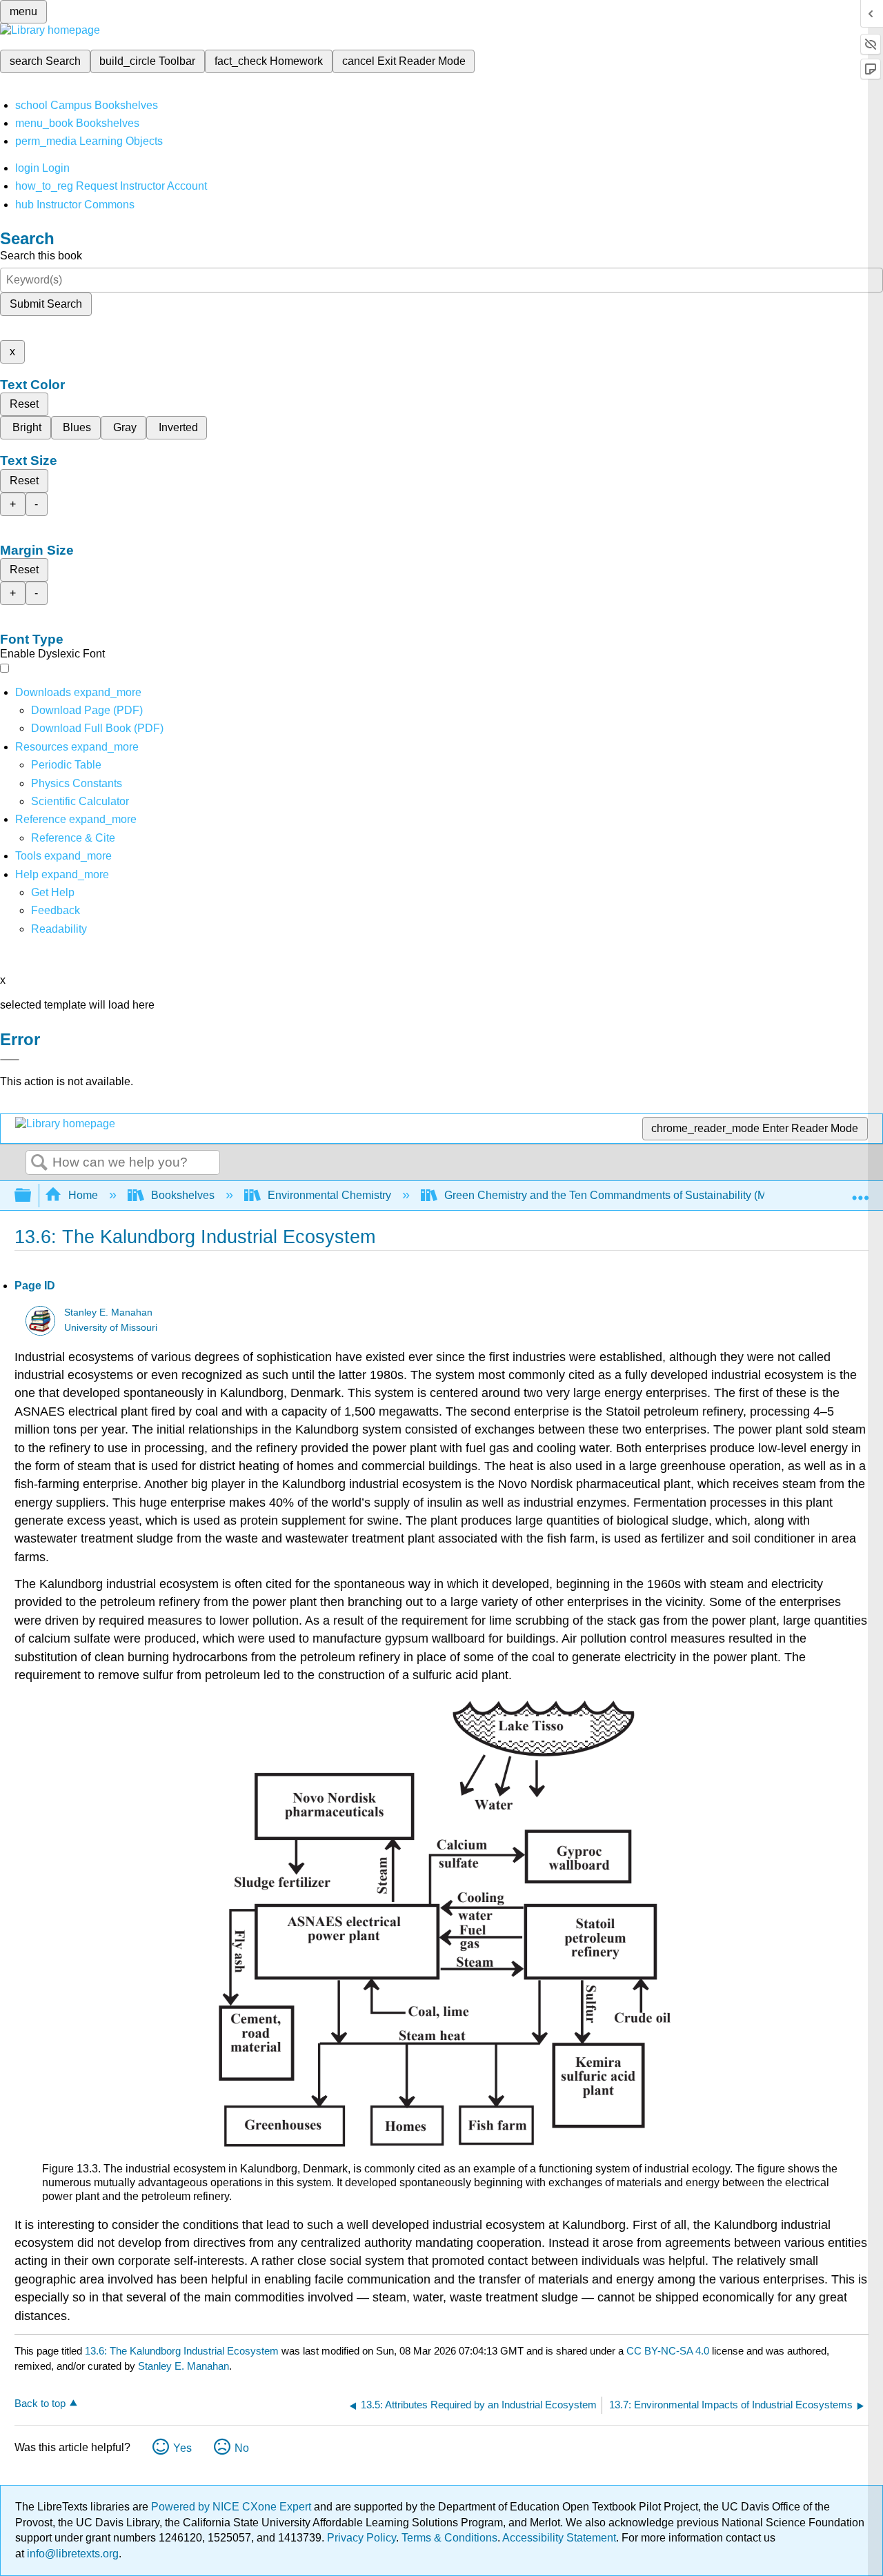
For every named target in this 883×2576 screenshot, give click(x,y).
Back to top (40, 2403)
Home (83, 1195)
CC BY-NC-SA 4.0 (668, 2351)
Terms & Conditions (449, 2538)
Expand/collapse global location (860, 1191)
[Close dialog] (10, 1060)
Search (39, 1163)
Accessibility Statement (559, 2538)
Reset (24, 404)
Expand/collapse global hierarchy (32, 1196)
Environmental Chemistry (329, 1195)
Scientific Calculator (80, 801)
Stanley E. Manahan (108, 1312)
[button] (56, 910)
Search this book (41, 256)
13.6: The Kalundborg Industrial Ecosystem (182, 2351)
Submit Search (46, 304)
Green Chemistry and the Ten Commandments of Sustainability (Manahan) (626, 1195)
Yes (182, 2448)
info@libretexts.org (71, 2554)
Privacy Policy (361, 2538)
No (242, 2448)
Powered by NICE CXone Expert (232, 2507)
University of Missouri (111, 1328)
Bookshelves (183, 1195)
